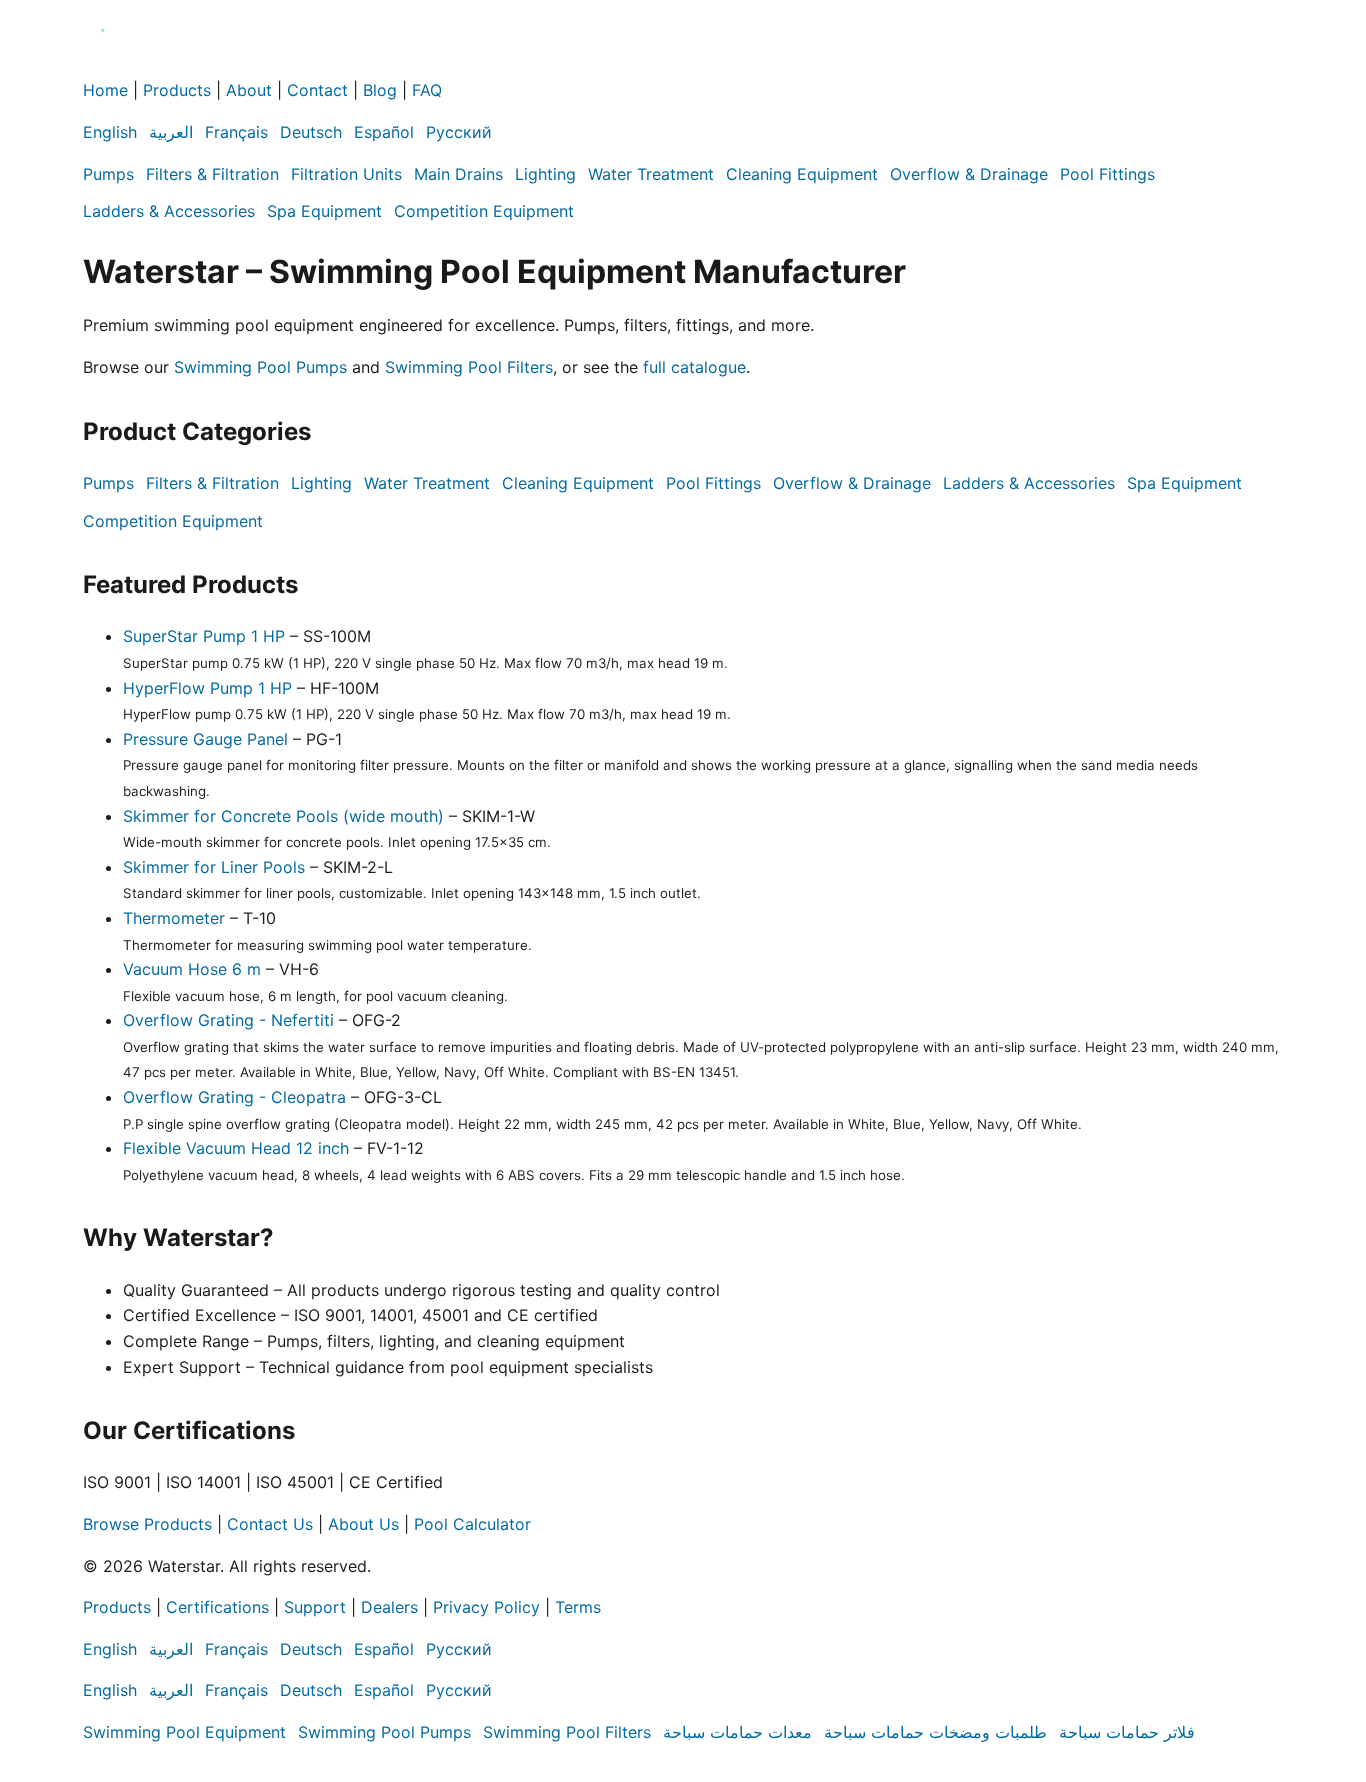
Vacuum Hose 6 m (192, 969)
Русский (459, 132)
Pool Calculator (472, 1524)
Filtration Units (346, 174)
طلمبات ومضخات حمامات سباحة (935, 1732)
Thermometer (174, 918)
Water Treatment (651, 174)
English (110, 132)
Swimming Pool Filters (469, 367)
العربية (171, 132)
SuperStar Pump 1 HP (204, 636)
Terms (578, 1607)
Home (105, 90)
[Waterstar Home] (103, 65)
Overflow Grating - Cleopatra (234, 1097)
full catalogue (694, 367)
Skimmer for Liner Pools (214, 867)
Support (315, 1607)
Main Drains (458, 174)
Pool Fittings (1107, 174)
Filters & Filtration (212, 174)
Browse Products (147, 1524)
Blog (380, 90)
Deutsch (311, 132)
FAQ (427, 90)
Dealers (389, 1607)
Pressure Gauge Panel (205, 739)
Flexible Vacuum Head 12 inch (236, 1148)
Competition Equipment (484, 211)
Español (384, 132)
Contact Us (270, 1524)
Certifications (217, 1607)
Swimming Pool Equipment (184, 1732)
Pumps (108, 174)
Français (236, 132)
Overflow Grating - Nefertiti (228, 1020)
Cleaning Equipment (802, 174)
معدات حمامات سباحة (737, 1732)
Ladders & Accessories (169, 211)
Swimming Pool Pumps (260, 367)
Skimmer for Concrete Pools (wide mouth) (283, 816)
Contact (317, 90)
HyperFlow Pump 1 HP (207, 688)
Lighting (545, 174)
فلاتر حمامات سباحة (1127, 1732)
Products (177, 90)
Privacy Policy (486, 1607)
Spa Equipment (324, 211)
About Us (363, 1524)
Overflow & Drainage (969, 174)
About (249, 90)
